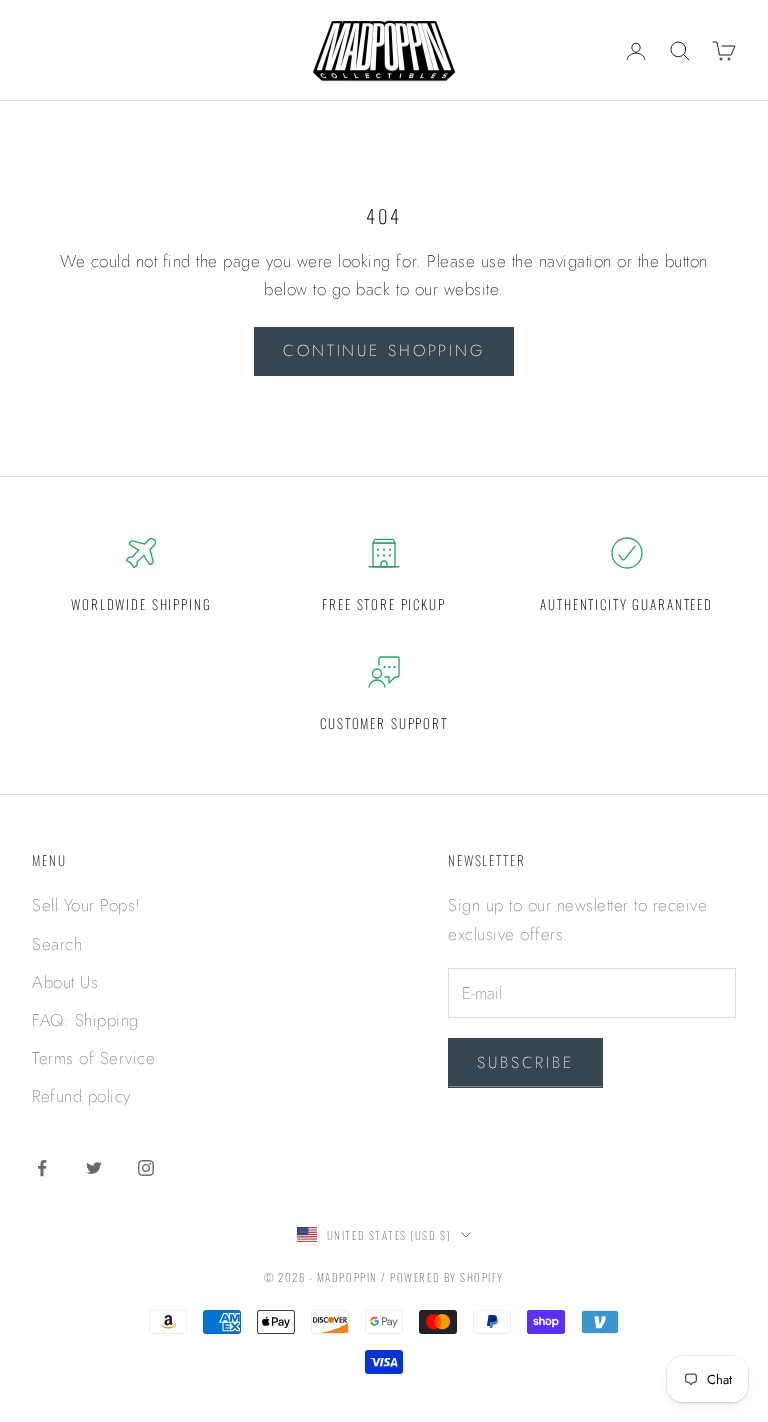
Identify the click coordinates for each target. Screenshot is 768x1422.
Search (57, 944)
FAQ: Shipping (85, 1020)
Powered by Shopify (447, 1277)
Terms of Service (93, 1058)
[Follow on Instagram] (146, 1168)
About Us (65, 982)
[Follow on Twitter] (94, 1168)
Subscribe (525, 1062)
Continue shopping (384, 350)
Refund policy (81, 1096)
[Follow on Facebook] (42, 1168)
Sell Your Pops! (86, 905)
